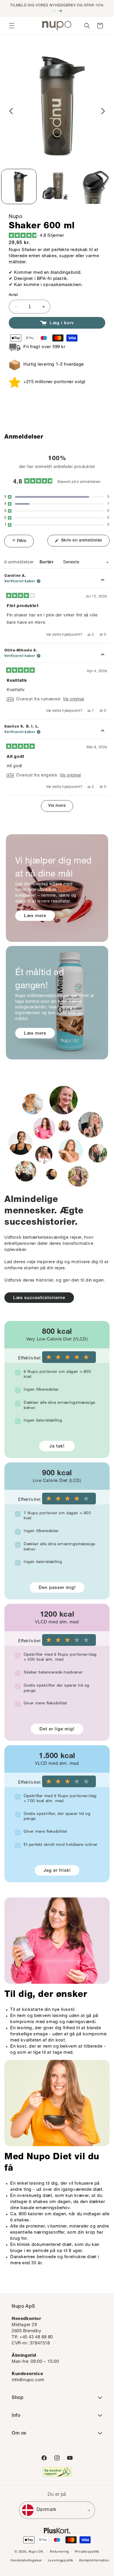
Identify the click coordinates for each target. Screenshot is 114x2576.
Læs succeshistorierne (39, 1298)
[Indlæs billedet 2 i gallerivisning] (57, 186)
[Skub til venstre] (11, 111)
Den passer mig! (57, 1588)
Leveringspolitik (61, 2561)
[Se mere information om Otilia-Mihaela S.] (103, 655)
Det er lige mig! (57, 1729)
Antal (13, 295)
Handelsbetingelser (26, 2561)
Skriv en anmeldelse (85, 542)
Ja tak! (57, 1446)
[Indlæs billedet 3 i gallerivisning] (95, 186)
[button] (12, 26)
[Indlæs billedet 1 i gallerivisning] (19, 186)
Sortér (47, 562)
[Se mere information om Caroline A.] (103, 580)
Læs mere (35, 916)
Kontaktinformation (94, 2561)
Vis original (73, 699)
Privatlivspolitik (87, 2552)
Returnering (59, 2552)
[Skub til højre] (103, 111)
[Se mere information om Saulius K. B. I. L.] (103, 731)
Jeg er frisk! (57, 1871)
